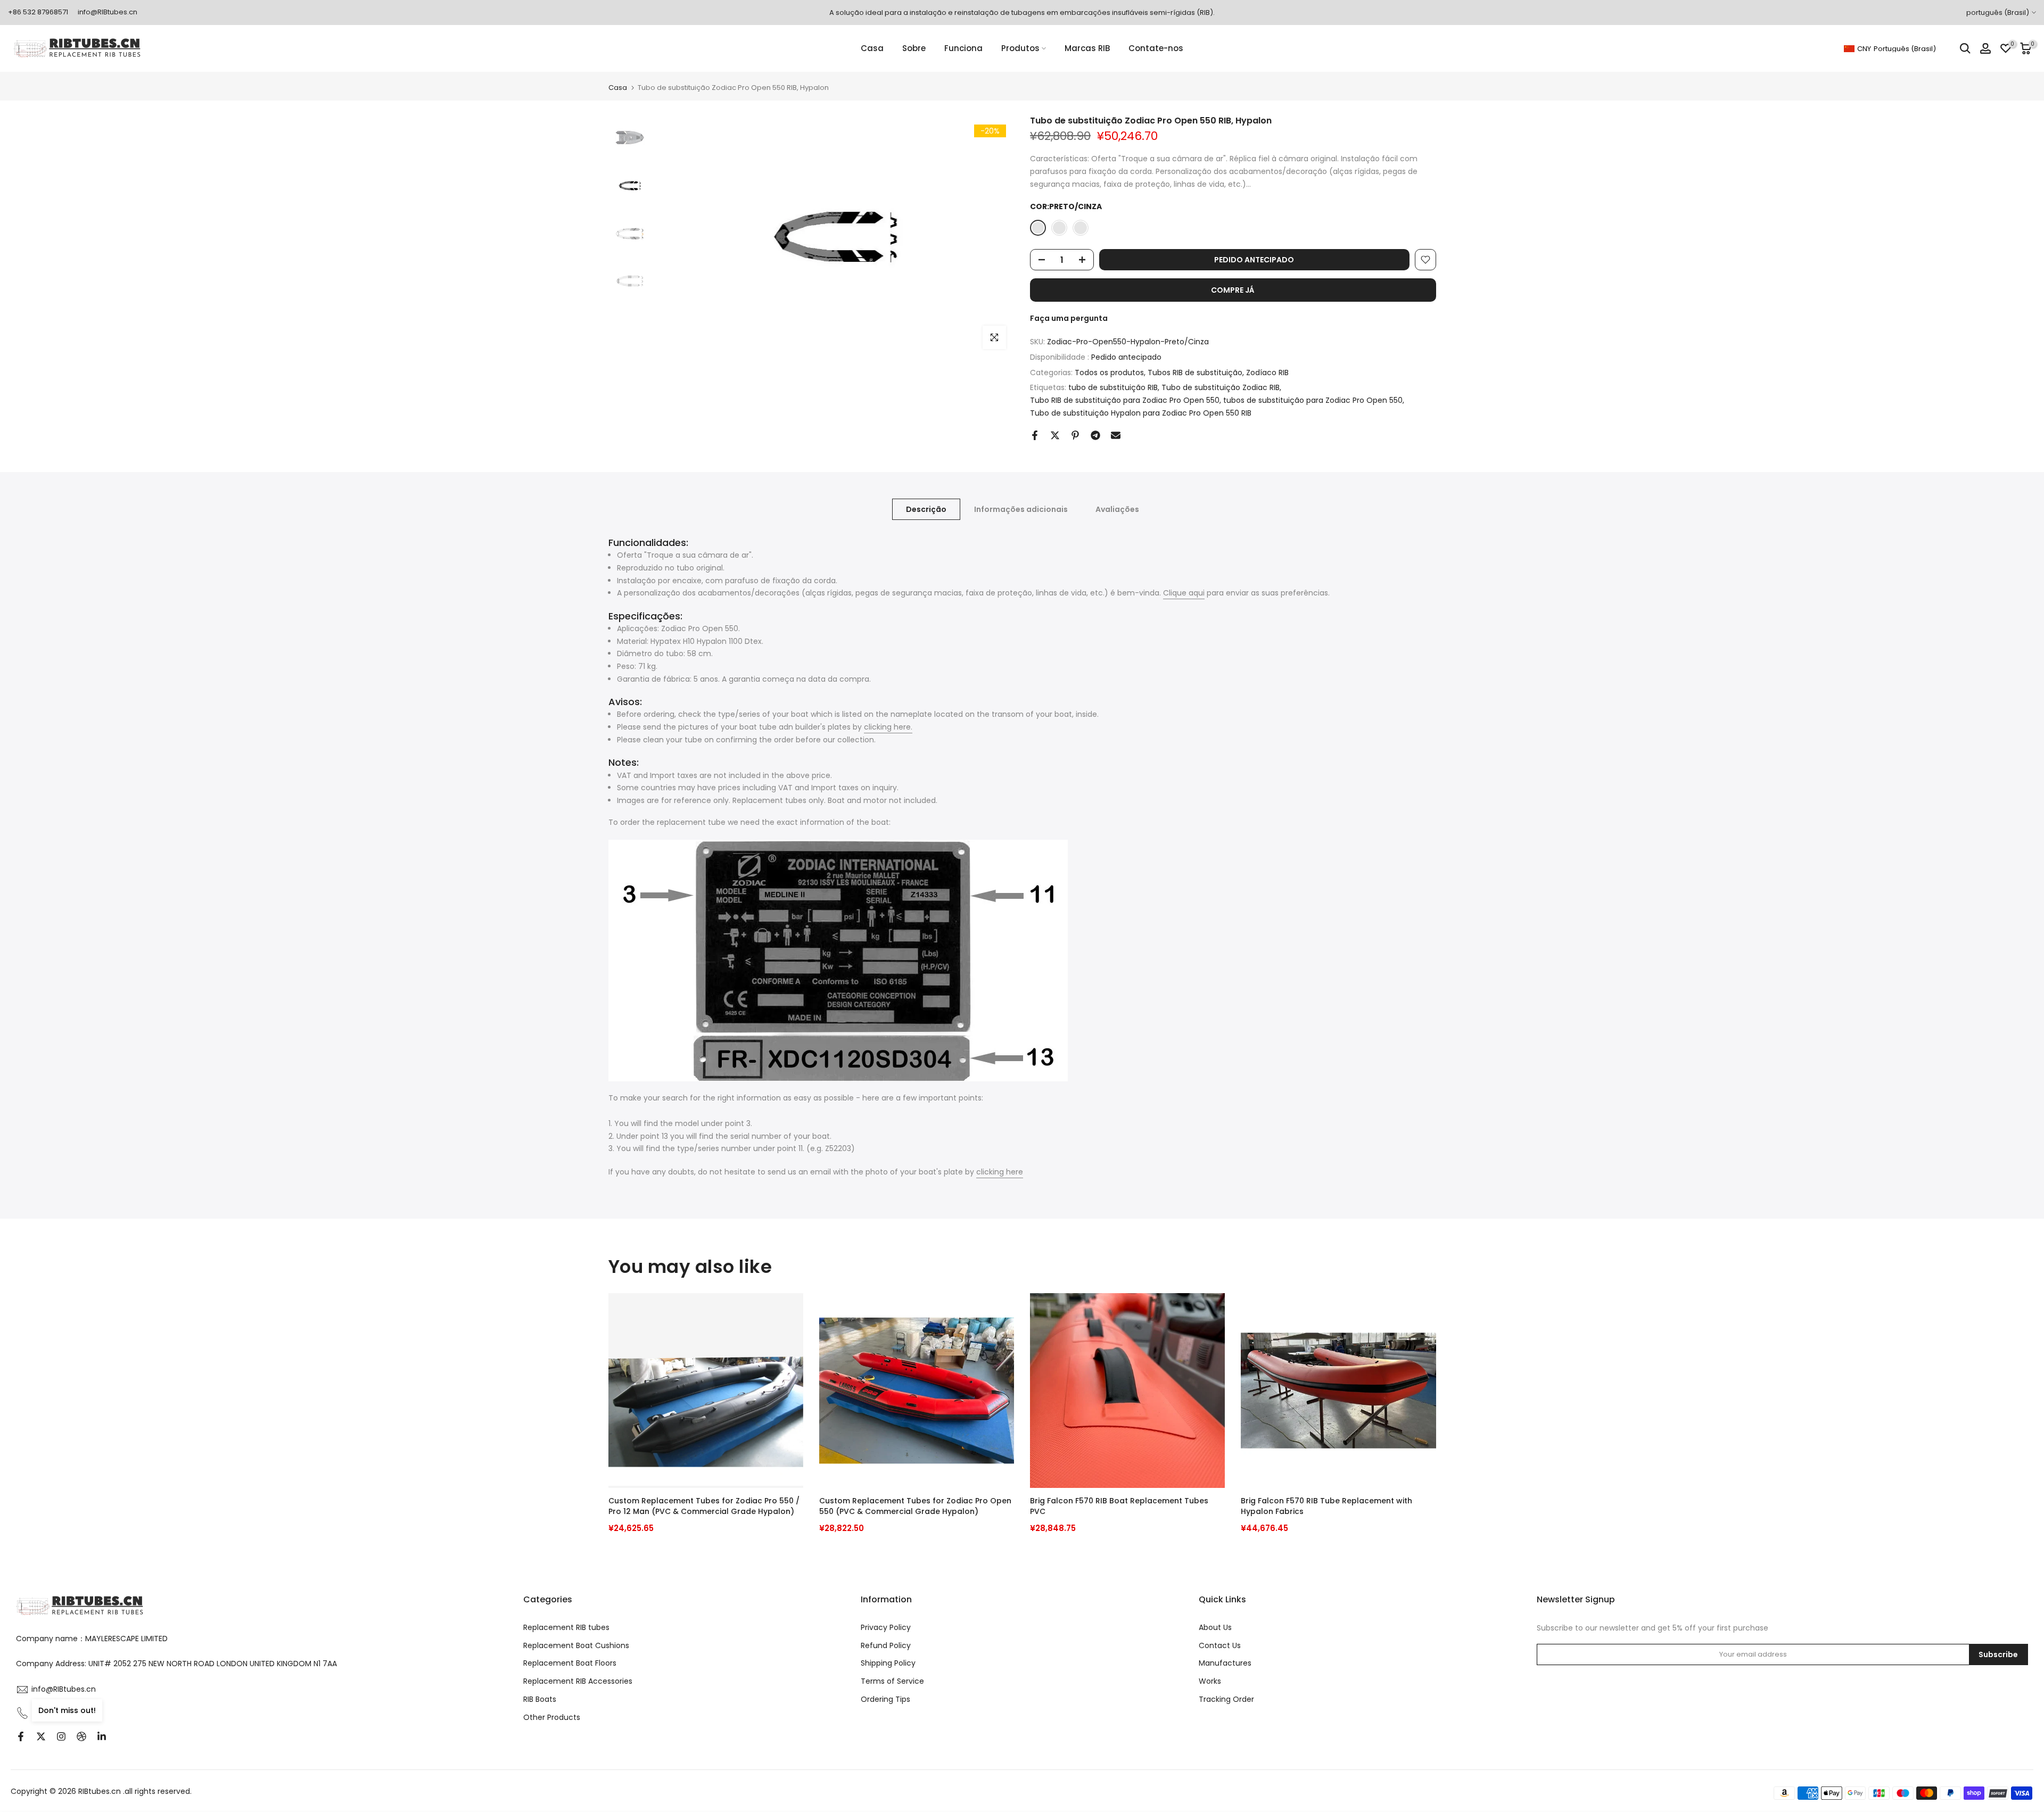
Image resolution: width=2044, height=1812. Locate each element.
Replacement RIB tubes (566, 1627)
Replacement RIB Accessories (578, 1681)
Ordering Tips (885, 1699)
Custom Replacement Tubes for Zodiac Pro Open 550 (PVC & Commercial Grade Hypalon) (915, 1506)
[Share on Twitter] (1055, 435)
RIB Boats (540, 1699)
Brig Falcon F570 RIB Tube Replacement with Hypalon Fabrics (1326, 1506)
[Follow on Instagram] (61, 1736)
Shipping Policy (888, 1663)
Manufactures (1225, 1663)
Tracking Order (1226, 1699)
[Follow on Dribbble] (81, 1736)
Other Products (552, 1717)
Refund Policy (886, 1645)
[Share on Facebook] (1035, 435)
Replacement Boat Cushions (576, 1645)
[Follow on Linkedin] (102, 1736)
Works (1210, 1681)
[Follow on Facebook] (21, 1736)
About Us (1215, 1627)
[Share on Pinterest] (1075, 435)
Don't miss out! (67, 1710)
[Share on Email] (1116, 435)
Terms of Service (892, 1681)
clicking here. (888, 727)
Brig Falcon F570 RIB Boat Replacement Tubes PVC (1119, 1506)
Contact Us (1220, 1645)
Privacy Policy (886, 1627)
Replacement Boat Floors (570, 1663)
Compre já (1233, 290)
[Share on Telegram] (1095, 435)
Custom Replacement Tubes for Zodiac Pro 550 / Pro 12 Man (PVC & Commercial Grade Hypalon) (704, 1506)
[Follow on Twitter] (41, 1736)
